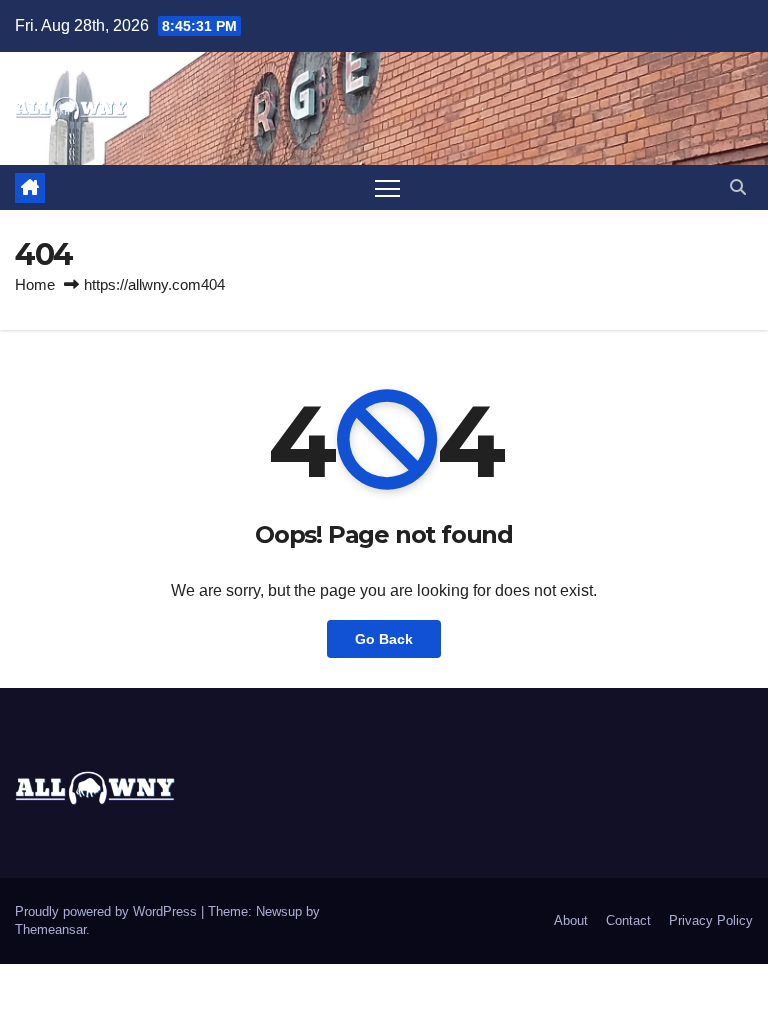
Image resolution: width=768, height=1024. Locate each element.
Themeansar (50, 929)
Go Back (384, 639)
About (571, 920)
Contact (628, 920)
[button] (738, 187)
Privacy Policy (711, 920)
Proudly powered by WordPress (108, 911)
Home (35, 284)
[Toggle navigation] (387, 187)
